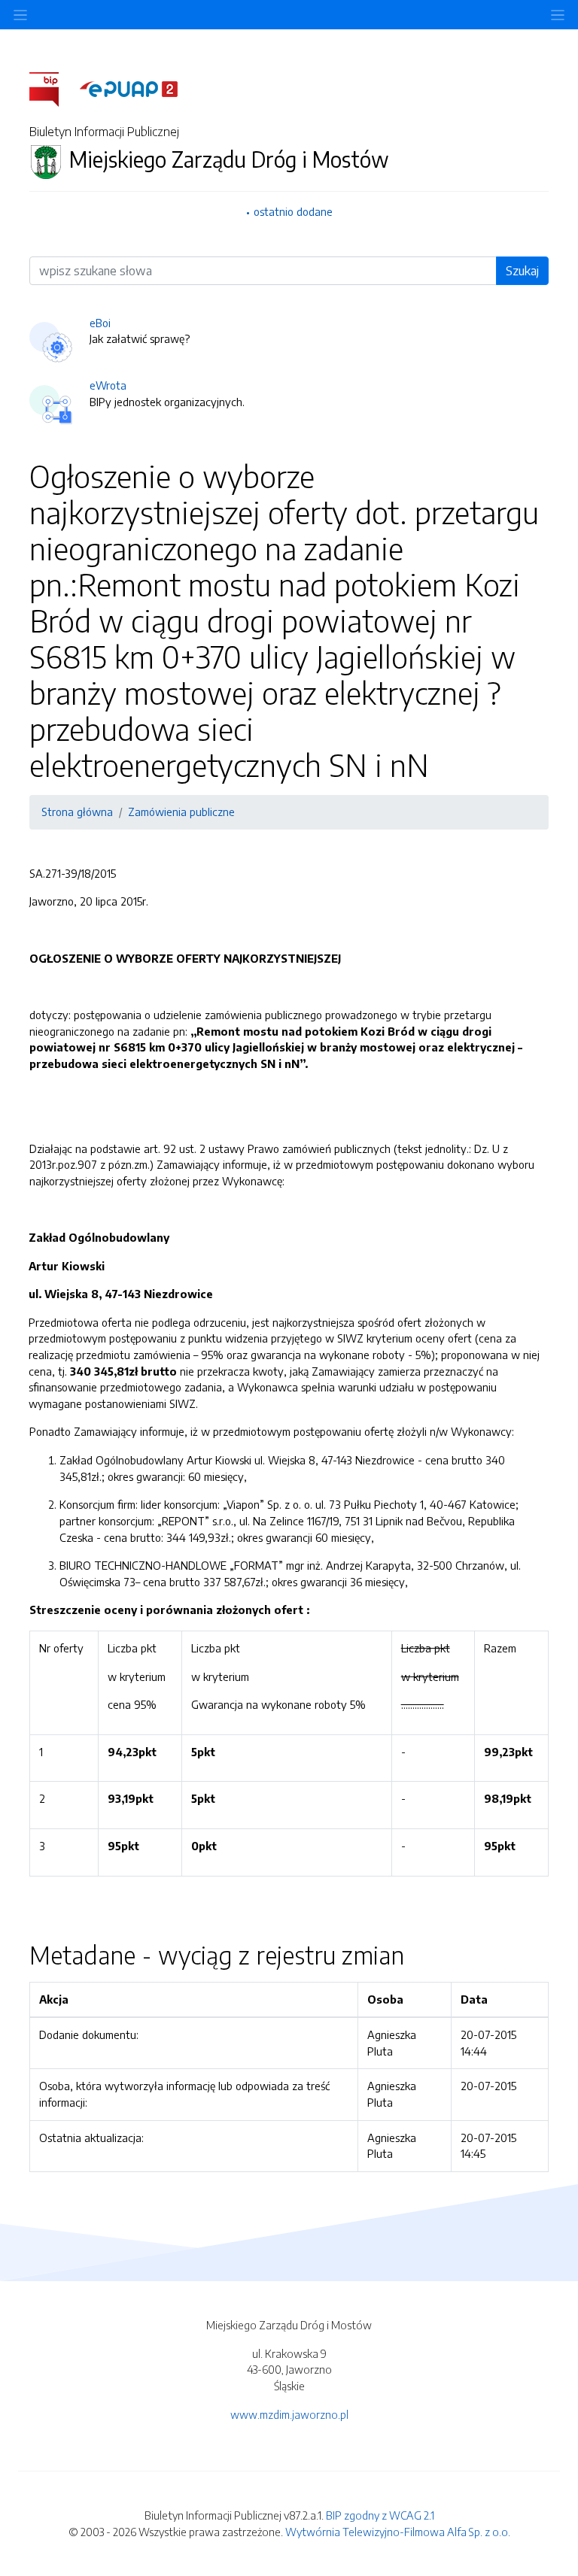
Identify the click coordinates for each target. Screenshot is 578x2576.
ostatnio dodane (293, 211)
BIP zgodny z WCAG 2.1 (380, 2515)
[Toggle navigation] (558, 15)
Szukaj (522, 271)
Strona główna (77, 812)
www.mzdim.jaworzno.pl (289, 2414)
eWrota (108, 385)
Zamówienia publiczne (181, 812)
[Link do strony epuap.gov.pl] (129, 88)
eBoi (100, 323)
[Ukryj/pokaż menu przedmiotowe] (20, 15)
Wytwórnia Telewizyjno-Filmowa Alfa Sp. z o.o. (398, 2532)
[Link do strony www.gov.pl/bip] (53, 88)
